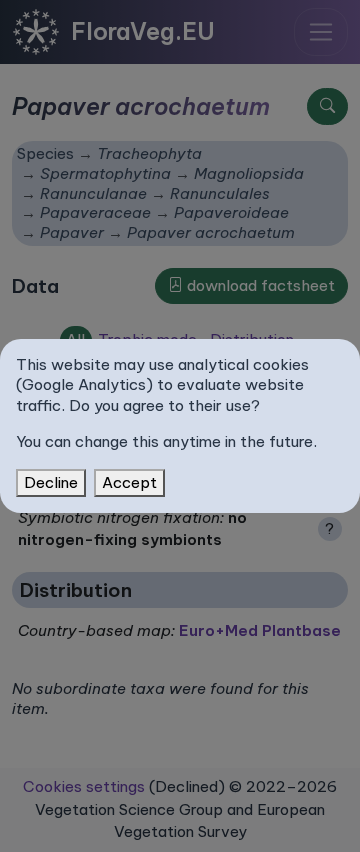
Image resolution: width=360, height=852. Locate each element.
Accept (129, 482)
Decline (51, 482)
